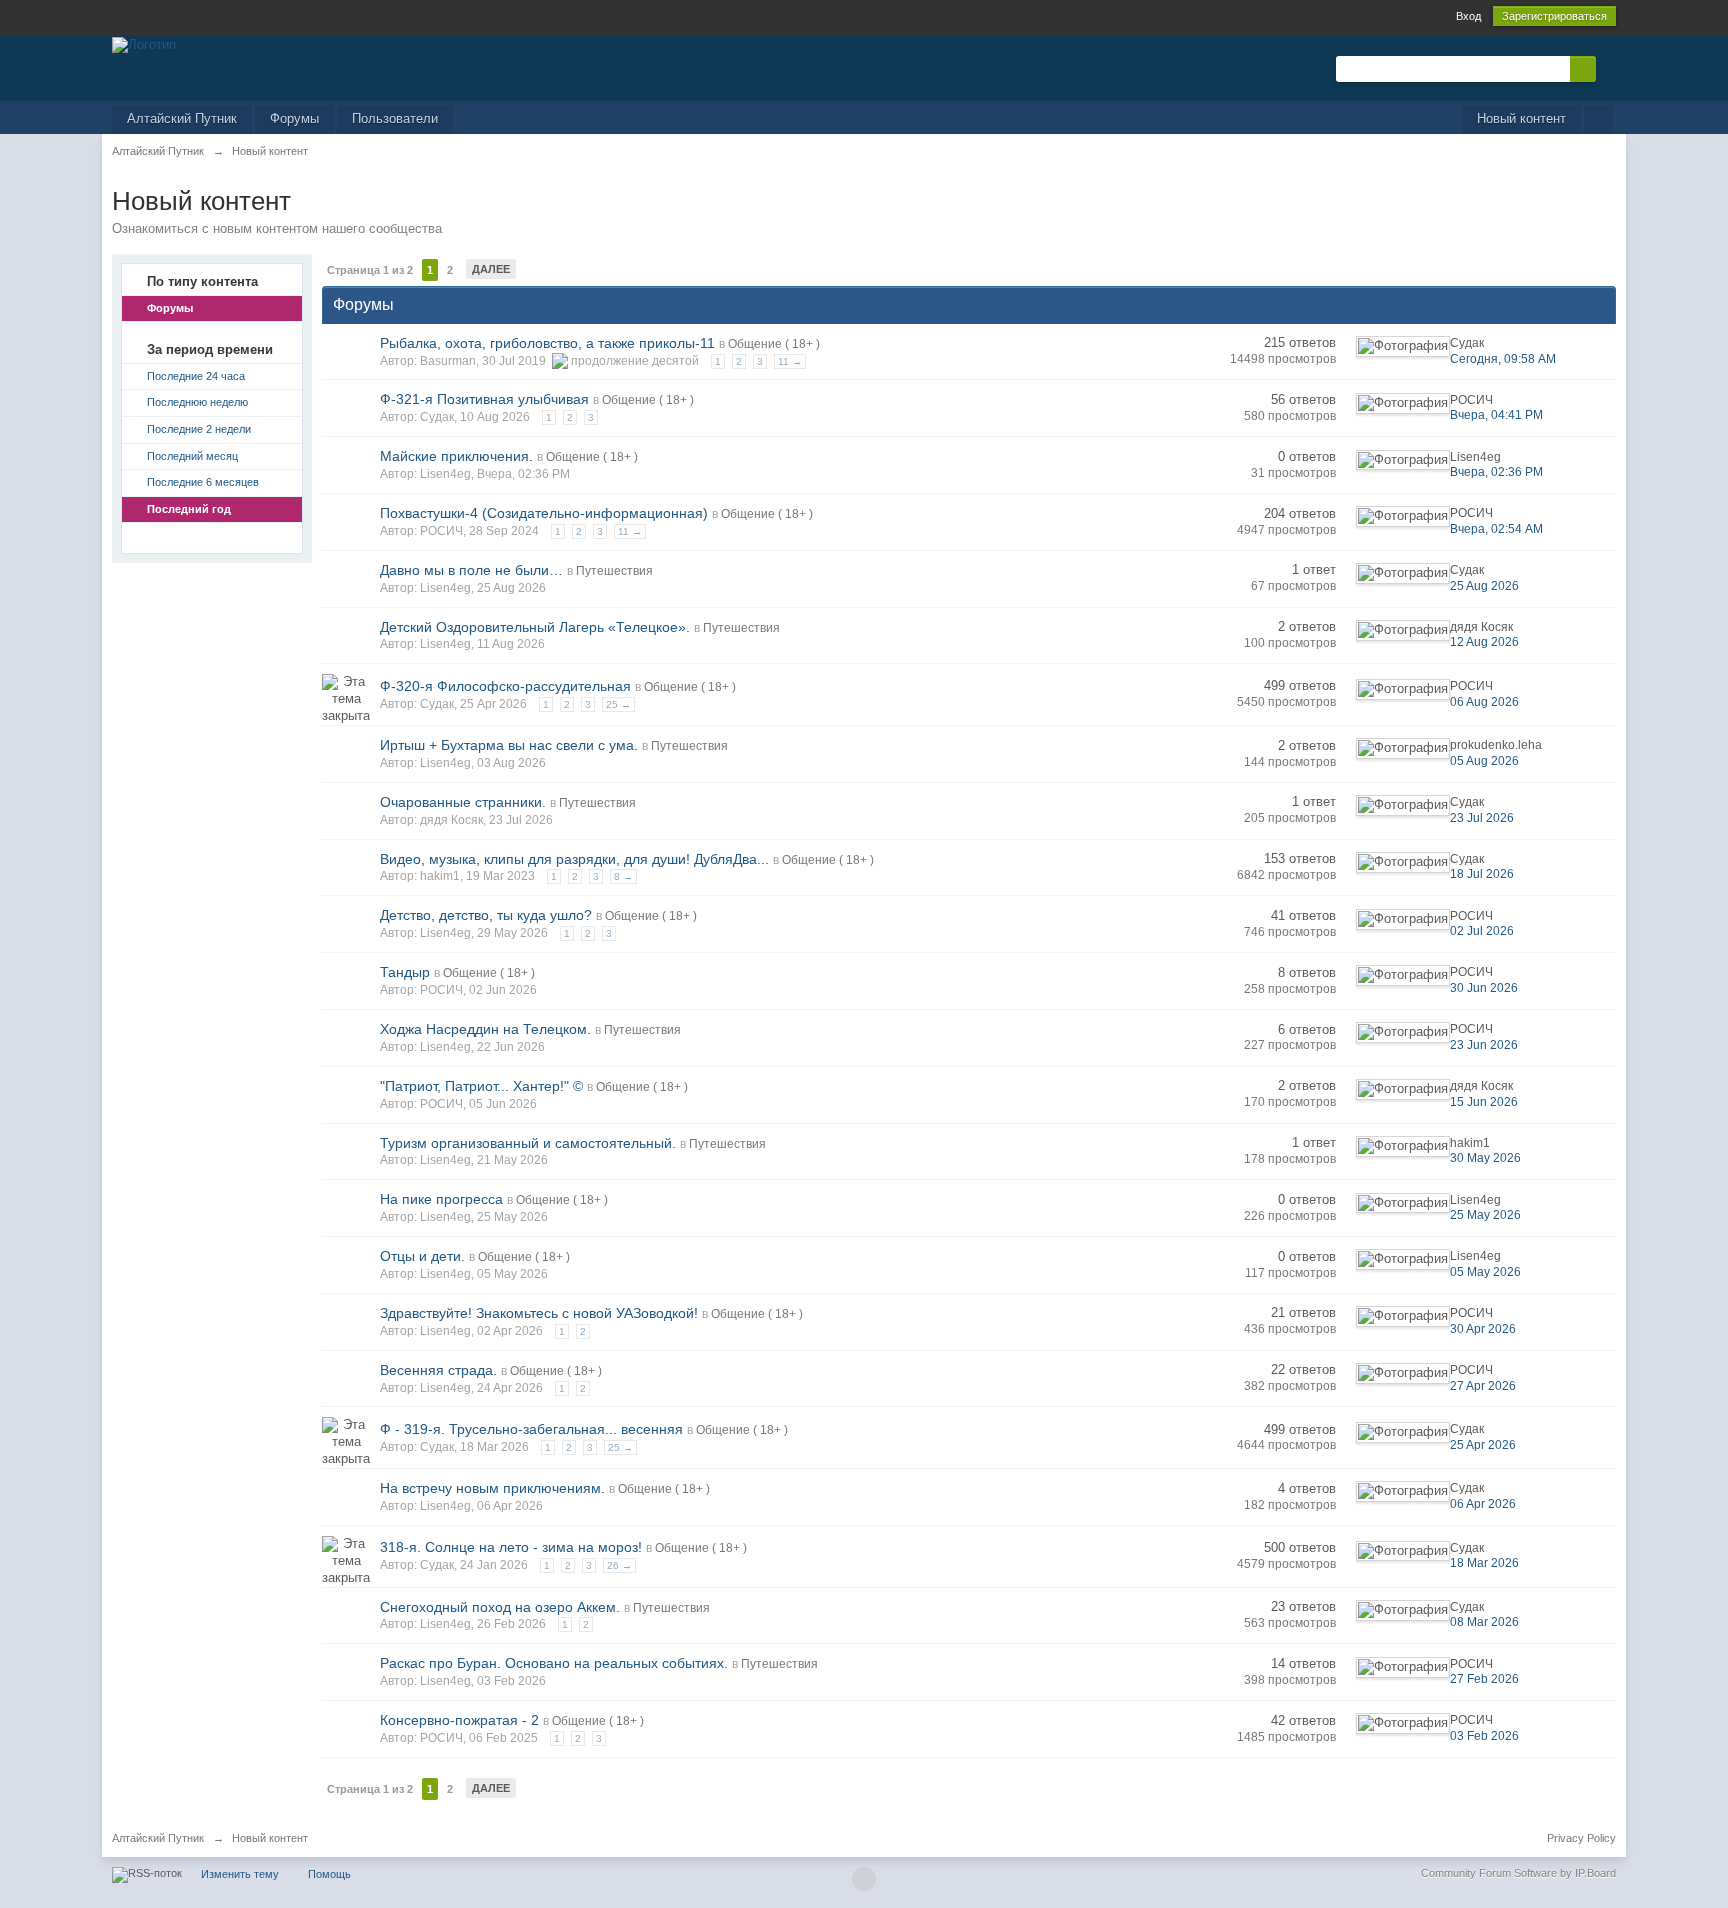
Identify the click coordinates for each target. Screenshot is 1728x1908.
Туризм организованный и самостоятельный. (528, 1143)
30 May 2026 (1485, 1158)
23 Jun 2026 (1484, 1045)
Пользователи (395, 118)
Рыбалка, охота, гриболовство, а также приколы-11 (547, 343)
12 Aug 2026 (1484, 642)
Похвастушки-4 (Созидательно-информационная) (544, 513)
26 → (619, 1565)
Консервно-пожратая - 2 (459, 1720)
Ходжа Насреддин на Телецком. (485, 1029)
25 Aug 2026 (1484, 586)
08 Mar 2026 (1484, 1622)
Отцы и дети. (422, 1256)
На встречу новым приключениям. (492, 1488)
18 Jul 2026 (1482, 874)
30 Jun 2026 (1484, 988)
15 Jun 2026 (1484, 1102)
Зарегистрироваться (1554, 16)
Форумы (294, 118)
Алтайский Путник (182, 118)
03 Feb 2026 (1484, 1736)
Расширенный (1608, 68)
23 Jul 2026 (1482, 818)
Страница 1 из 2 (370, 270)
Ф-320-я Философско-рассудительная (505, 686)
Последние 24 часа (196, 376)
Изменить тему (240, 1874)
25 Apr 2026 (1483, 1445)
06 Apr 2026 (1483, 1504)
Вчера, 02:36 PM (1496, 472)
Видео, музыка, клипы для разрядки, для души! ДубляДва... (574, 859)
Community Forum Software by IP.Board (1518, 1873)
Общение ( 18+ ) (774, 344)
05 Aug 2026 (1484, 761)
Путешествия (614, 571)
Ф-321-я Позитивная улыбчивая (484, 399)
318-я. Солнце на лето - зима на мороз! (511, 1547)
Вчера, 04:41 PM (1496, 415)
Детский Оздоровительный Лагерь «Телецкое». (535, 627)
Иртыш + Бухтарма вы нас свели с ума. (509, 745)
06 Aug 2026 (1484, 702)
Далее (491, 269)
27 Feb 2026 (1484, 1679)
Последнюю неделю (197, 402)
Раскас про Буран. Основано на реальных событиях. (554, 1663)
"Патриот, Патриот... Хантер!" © (481, 1086)
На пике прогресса (441, 1199)
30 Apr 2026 (1483, 1329)
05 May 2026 (1485, 1272)
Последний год (189, 509)
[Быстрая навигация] (1598, 119)
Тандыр (405, 972)
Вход (1468, 16)
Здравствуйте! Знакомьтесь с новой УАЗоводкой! (539, 1313)
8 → (623, 876)
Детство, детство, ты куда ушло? (486, 915)
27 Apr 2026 (1483, 1386)
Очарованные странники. (463, 802)
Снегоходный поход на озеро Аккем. (500, 1607)
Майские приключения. (456, 456)
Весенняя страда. (438, 1370)
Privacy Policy (1581, 1838)
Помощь (329, 1874)
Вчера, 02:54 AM (1496, 529)
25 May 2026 (1485, 1215)
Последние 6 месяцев (203, 482)
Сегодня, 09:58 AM (1503, 359)
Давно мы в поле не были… (471, 570)
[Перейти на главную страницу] (144, 43)
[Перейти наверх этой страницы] (864, 1879)
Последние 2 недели (199, 429)
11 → (790, 361)
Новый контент (1521, 118)
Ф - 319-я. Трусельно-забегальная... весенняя (531, 1429)
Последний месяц (192, 456)
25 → (618, 704)
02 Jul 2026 (1482, 931)
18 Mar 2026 (1484, 1563)
